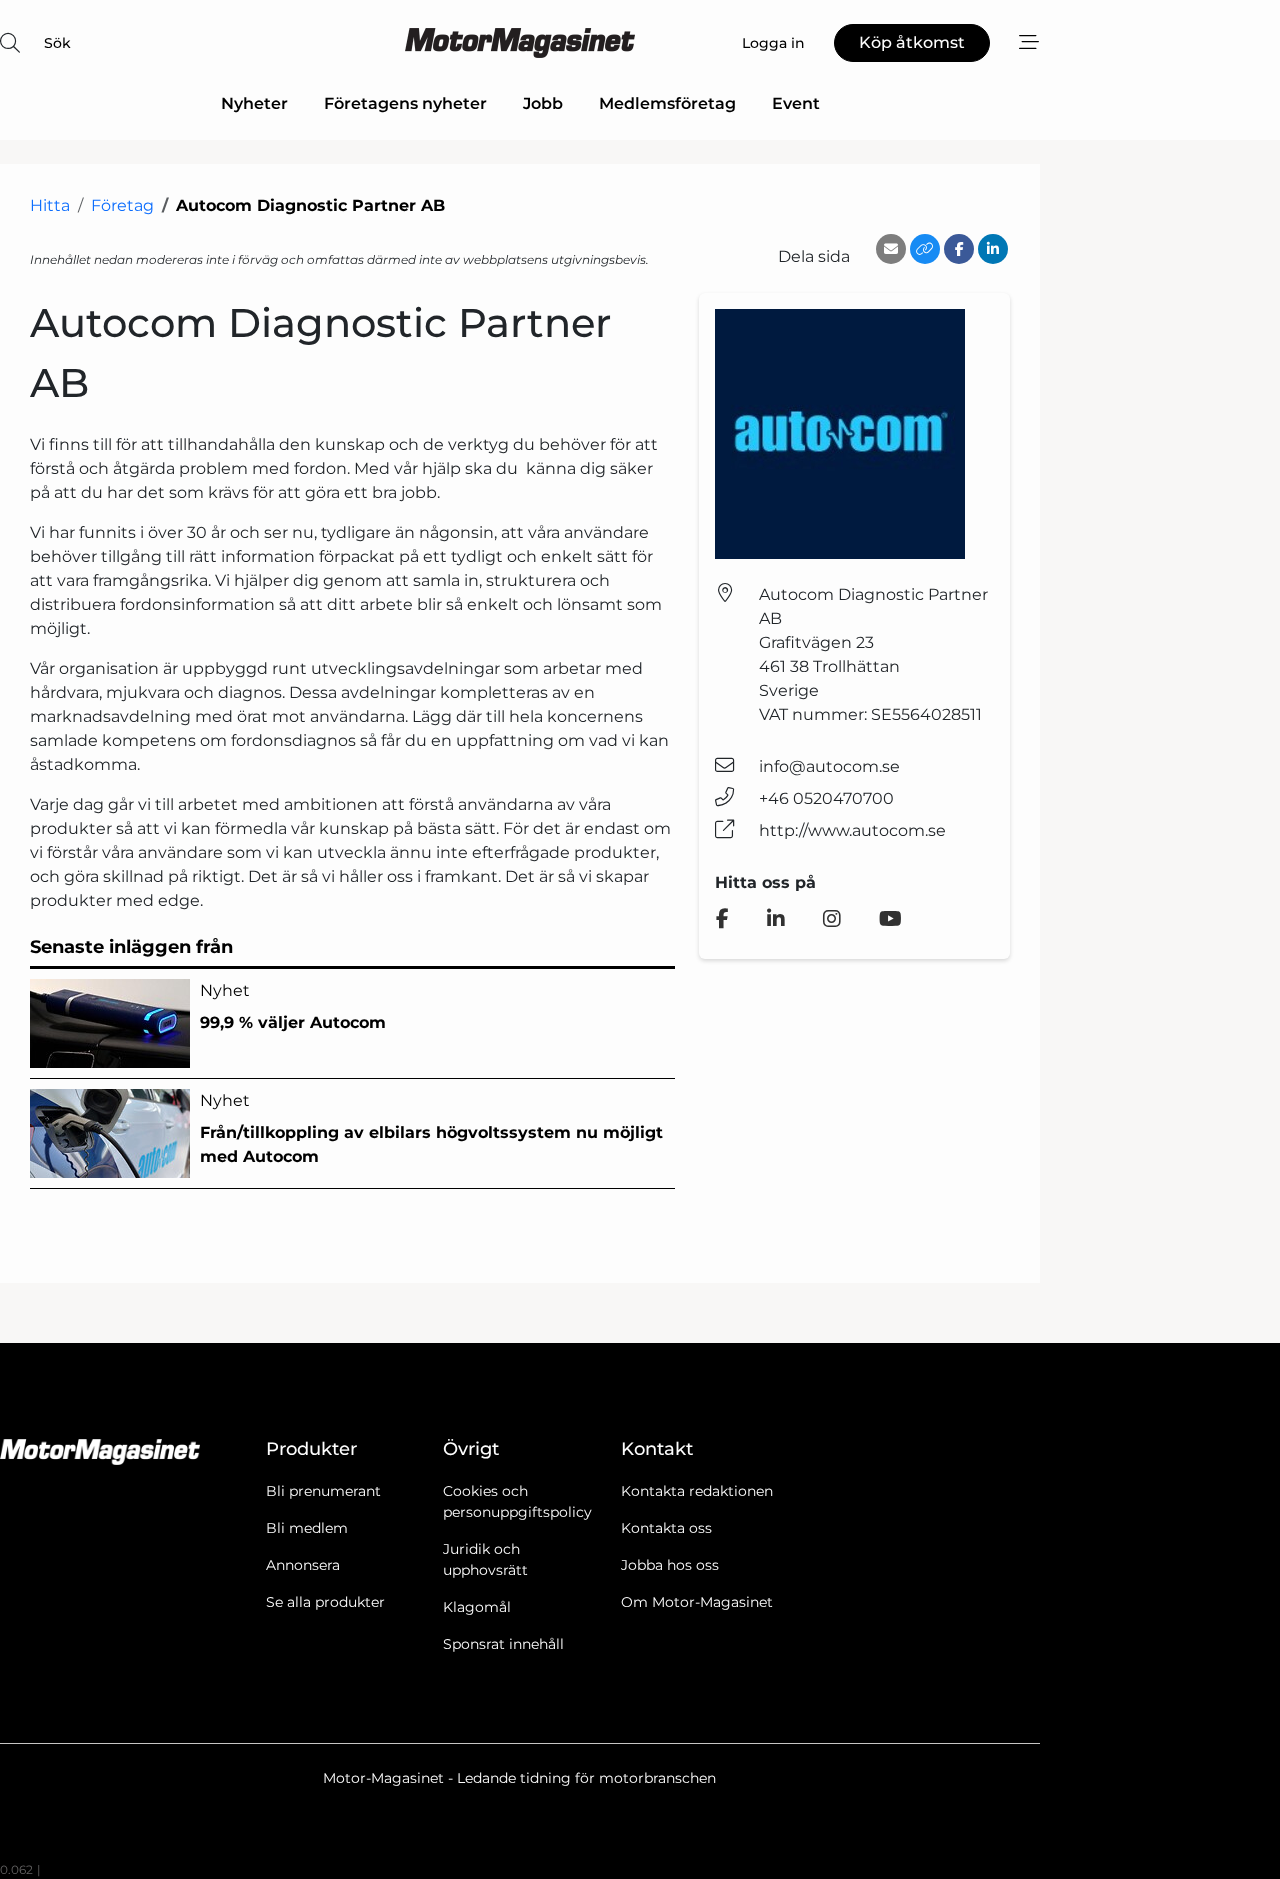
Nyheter (254, 103)
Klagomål (477, 1607)
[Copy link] (925, 249)
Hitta (50, 205)
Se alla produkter (325, 1602)
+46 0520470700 (826, 798)
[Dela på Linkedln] (993, 249)
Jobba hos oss (670, 1565)
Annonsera (303, 1565)
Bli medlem (307, 1528)
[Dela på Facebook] (959, 249)
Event (796, 103)
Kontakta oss (666, 1528)
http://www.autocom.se (852, 830)
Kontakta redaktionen (697, 1491)
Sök (57, 43)
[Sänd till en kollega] (891, 249)
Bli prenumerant (323, 1491)
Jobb (543, 103)
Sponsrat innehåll (503, 1644)
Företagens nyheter (405, 103)
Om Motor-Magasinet (697, 1602)
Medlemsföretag (667, 103)
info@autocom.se (829, 766)
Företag (122, 205)
